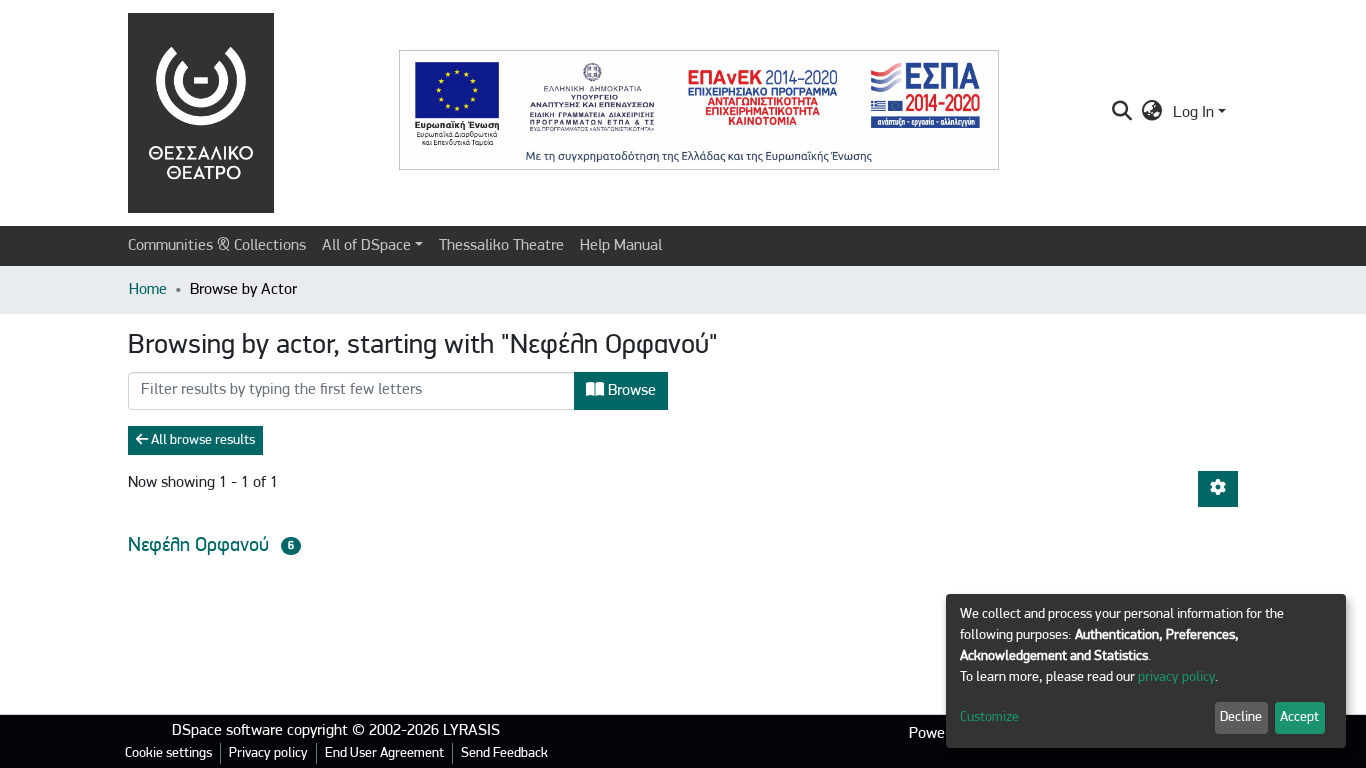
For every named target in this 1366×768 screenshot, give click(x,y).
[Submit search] (1122, 113)
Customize (989, 717)
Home (148, 290)
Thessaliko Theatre (501, 246)
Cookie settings (168, 753)
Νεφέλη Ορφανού (198, 546)
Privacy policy (268, 753)
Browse (630, 391)
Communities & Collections (217, 246)
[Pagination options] (1218, 489)
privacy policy (1176, 677)
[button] (1152, 113)
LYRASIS (471, 731)
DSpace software (227, 731)
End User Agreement (384, 753)
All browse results (201, 440)
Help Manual (621, 246)
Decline (1241, 717)
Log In (1193, 113)
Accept (1299, 717)
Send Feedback (504, 753)
